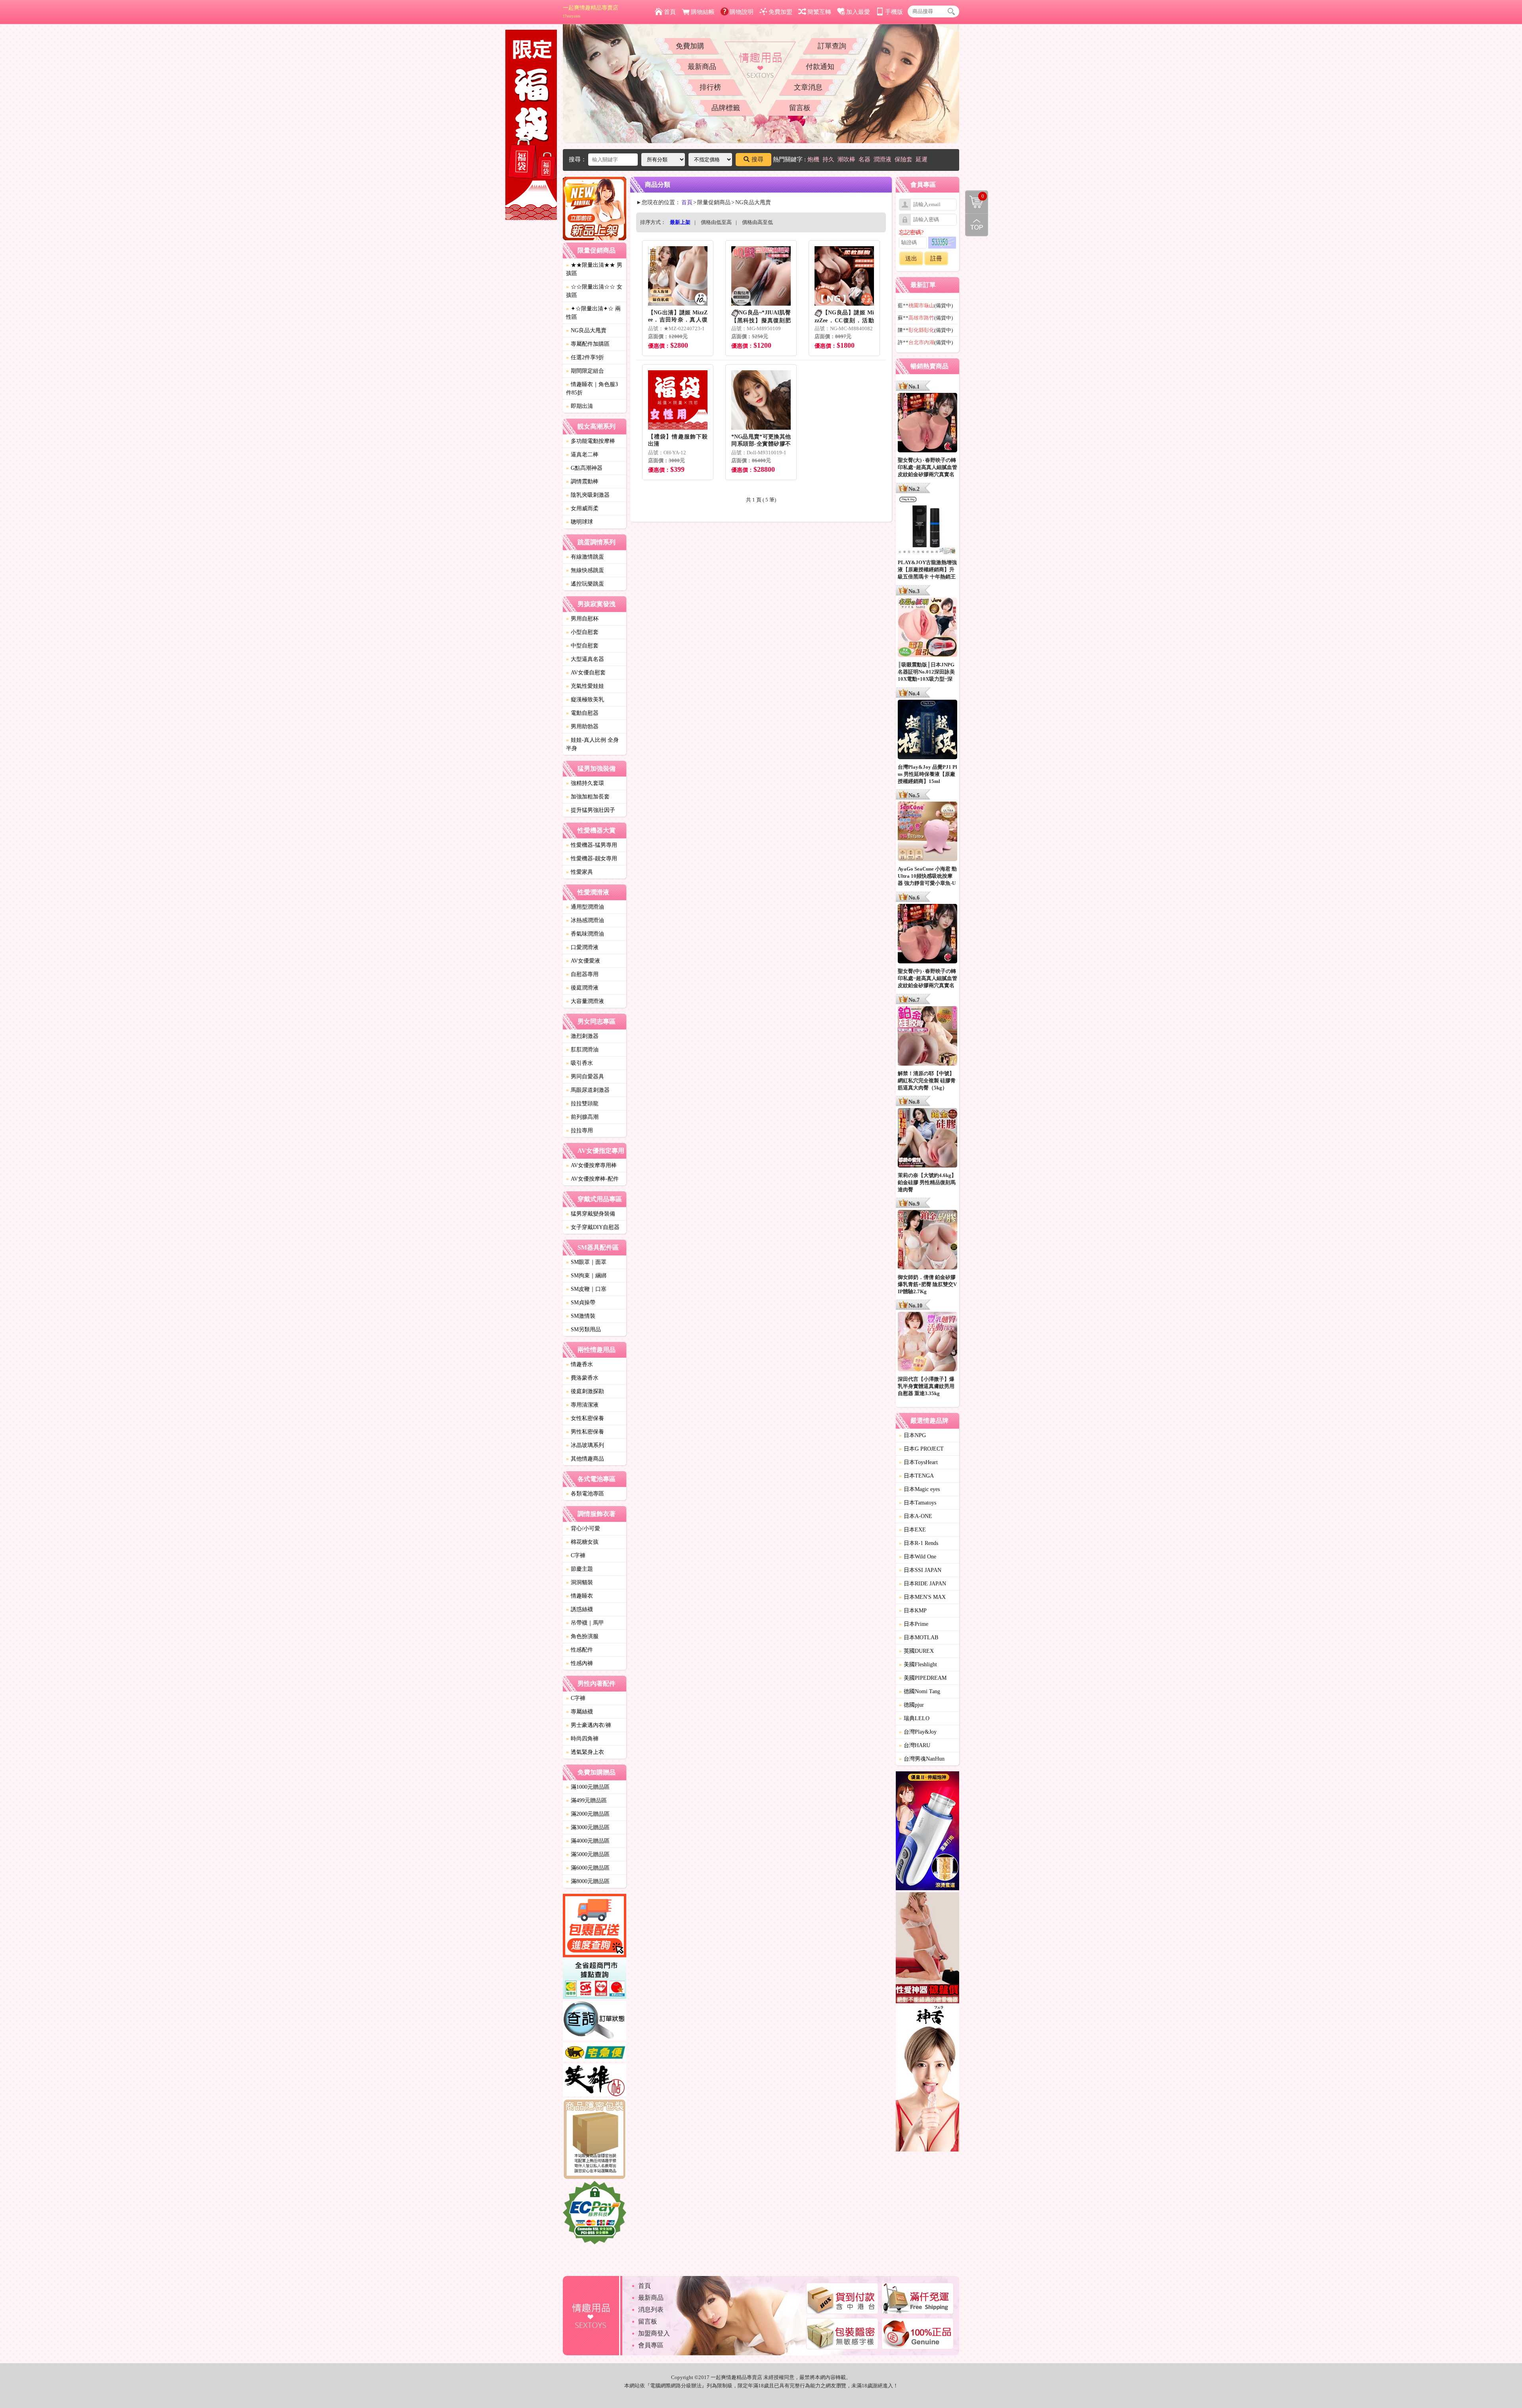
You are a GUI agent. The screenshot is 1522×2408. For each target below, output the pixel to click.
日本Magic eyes (919, 1489)
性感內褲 (579, 1663)
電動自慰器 (582, 713)
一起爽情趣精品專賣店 (591, 11)
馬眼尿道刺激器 (588, 1090)
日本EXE (912, 1530)
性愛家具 (579, 872)
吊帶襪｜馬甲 (585, 1623)
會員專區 (651, 2345)
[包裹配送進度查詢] (595, 1927)
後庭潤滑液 (582, 988)
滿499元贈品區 (586, 1800)
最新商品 (702, 67)
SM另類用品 (583, 1329)
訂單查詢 (832, 46)
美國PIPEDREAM (923, 1678)
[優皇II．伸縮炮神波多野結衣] (927, 1832)
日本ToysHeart (918, 1462)
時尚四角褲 (582, 1739)
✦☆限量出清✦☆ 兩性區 (593, 313)
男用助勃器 (582, 726)
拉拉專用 (579, 1130)
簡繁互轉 (819, 12)
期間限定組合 (585, 371)
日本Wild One (918, 1557)
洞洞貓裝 (579, 1582)
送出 (911, 258)
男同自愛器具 (585, 1077)
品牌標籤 (726, 108)
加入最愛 (858, 12)
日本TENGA (916, 1476)
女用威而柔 (582, 508)
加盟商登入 (654, 2333)
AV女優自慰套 (586, 673)
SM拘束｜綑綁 (586, 1276)
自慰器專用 (582, 974)
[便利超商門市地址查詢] (595, 1980)
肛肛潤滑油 (582, 1050)
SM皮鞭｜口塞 (586, 1289)
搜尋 (757, 159)
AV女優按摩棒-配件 (592, 1179)
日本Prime (914, 1624)
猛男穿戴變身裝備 (591, 1214)
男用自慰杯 (582, 619)
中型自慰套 (582, 646)
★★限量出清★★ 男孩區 (594, 269)
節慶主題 (579, 1569)
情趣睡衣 (579, 1596)
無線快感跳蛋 (585, 570)
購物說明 (742, 12)
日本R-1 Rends (919, 1543)
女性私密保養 (585, 1418)
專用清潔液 (582, 1405)
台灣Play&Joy (918, 1732)
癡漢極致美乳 (585, 700)
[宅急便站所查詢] (595, 2053)
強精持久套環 (585, 783)
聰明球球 (579, 522)
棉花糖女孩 (582, 1542)
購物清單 (975, 195)
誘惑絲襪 (579, 1609)
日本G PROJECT (921, 1449)
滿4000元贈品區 (588, 1841)
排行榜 (710, 87)
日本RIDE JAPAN (923, 1584)
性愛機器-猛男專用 (592, 845)
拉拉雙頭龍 (582, 1104)
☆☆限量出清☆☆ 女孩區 (594, 291)
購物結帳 (703, 12)
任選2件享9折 (585, 357)
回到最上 (977, 225)
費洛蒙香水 (582, 1378)
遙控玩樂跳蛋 (585, 584)
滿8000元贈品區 (588, 1881)
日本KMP (913, 1611)
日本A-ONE (916, 1516)
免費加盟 (780, 12)
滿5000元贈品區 (588, 1854)
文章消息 (808, 87)
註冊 (936, 258)
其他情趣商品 (585, 1459)
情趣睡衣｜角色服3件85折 (592, 389)
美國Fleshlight (918, 1664)
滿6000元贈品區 (588, 1868)
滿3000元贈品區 (588, 1827)
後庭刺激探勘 (585, 1391)
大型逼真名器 (585, 659)
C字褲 (576, 1555)
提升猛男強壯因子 (591, 810)
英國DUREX (916, 1651)
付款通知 (820, 67)
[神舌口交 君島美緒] (927, 2080)
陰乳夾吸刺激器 (588, 495)
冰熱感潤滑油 (585, 920)
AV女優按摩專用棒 (591, 1165)
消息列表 (651, 2309)
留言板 (800, 108)
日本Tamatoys (918, 1503)
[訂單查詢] (595, 2022)
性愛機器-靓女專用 (592, 858)
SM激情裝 (581, 1316)
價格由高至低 (757, 222)
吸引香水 (579, 1063)
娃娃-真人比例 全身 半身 (592, 744)
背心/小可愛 (583, 1528)
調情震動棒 (582, 481)
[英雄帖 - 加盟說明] (595, 2081)
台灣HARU (915, 1745)
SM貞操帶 (581, 1303)
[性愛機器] (927, 1949)
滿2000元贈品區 (588, 1814)
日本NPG (912, 1435)
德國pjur (911, 1705)
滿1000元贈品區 (588, 1787)
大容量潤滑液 (585, 1001)
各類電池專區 (585, 1494)
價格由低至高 (716, 222)
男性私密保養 (585, 1432)
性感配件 (579, 1650)
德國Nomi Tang (920, 1691)
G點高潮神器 (584, 468)
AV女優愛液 (583, 961)
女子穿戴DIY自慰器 (593, 1227)
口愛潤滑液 (582, 947)
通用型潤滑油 (585, 907)
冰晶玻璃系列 (585, 1445)
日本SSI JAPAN (920, 1570)
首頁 (670, 12)
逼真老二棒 (582, 455)
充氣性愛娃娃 (585, 686)
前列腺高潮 (582, 1117)
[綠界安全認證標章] (595, 2214)
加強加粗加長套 (588, 797)
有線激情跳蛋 (585, 557)
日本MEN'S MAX (922, 1597)
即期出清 (579, 406)
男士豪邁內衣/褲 (589, 1725)
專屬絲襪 (579, 1712)
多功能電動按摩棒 (591, 441)
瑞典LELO (914, 1718)
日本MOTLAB (919, 1638)
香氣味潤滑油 (585, 934)
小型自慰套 (582, 632)
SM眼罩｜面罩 (586, 1262)
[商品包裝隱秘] (595, 2140)
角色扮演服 (582, 1636)
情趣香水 (579, 1364)
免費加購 (690, 46)
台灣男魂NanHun (922, 1759)
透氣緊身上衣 (585, 1752)
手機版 (894, 12)
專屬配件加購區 (588, 344)
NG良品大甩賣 (586, 330)
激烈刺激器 (582, 1036)
